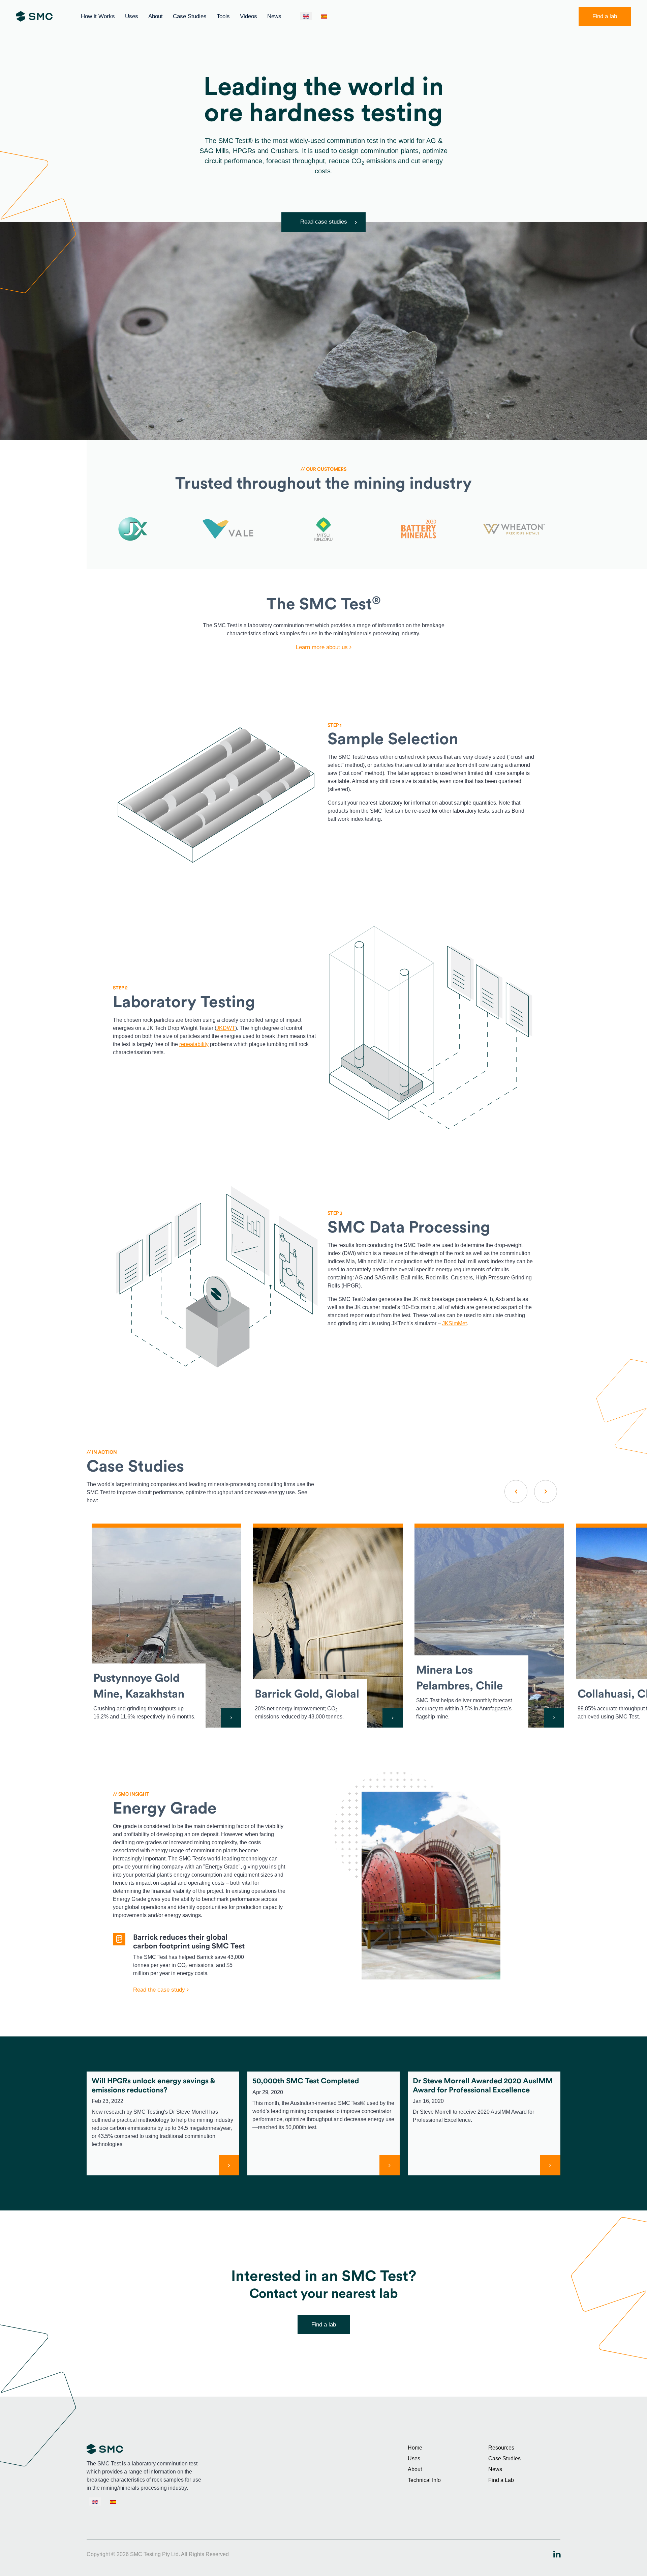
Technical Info (424, 2480)
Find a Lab (501, 2480)
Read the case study (160, 1990)
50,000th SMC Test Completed (306, 2081)
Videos (249, 16)
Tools (223, 16)
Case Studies (190, 16)
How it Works (98, 16)
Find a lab (605, 16)
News (274, 16)
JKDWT (226, 1028)
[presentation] (516, 1492)
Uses (132, 16)
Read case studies (324, 222)
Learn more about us (323, 647)
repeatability (194, 1044)
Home (415, 2448)
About (156, 16)
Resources (501, 2448)
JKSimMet (454, 1323)
